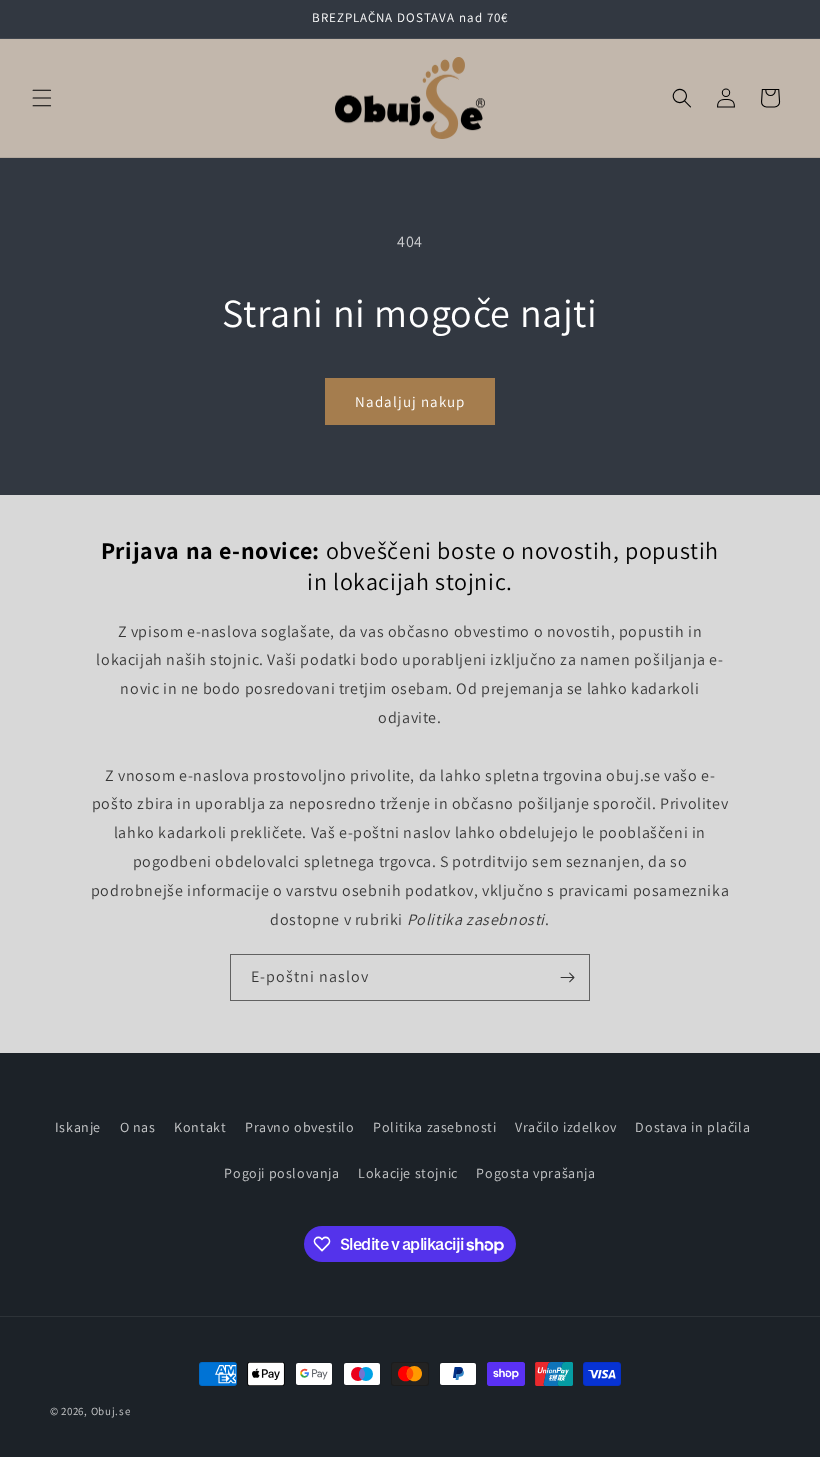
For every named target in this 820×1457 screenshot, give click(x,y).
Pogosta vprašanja (535, 1173)
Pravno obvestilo (300, 1127)
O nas (138, 1127)
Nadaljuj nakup (410, 401)
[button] (42, 98)
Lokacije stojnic (408, 1173)
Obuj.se (111, 1411)
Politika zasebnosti (434, 1127)
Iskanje (78, 1127)
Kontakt (200, 1127)
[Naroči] (567, 977)
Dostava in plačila (692, 1127)
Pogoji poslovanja (281, 1173)
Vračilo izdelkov (566, 1127)
